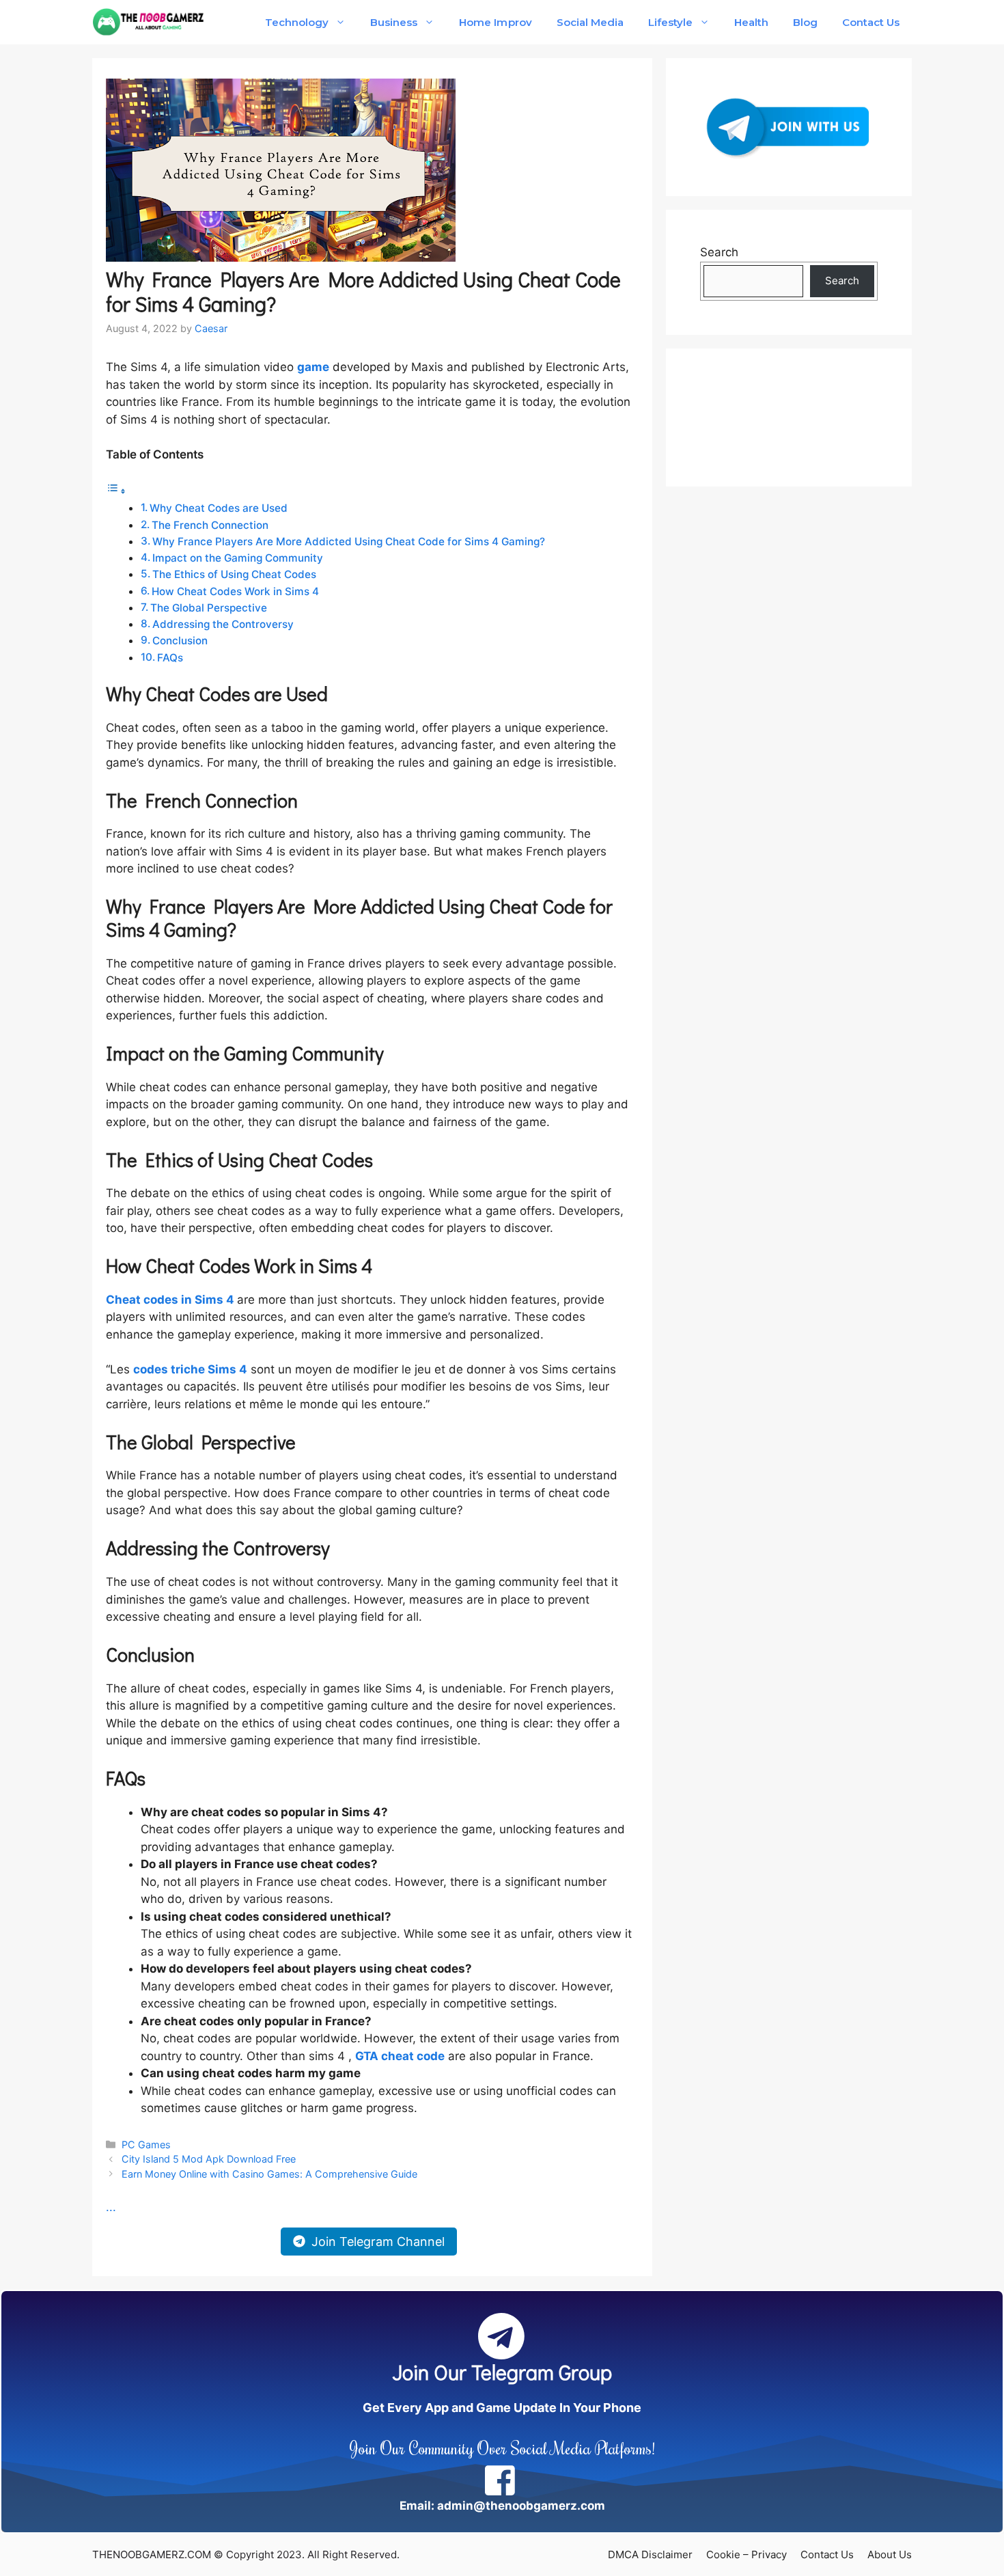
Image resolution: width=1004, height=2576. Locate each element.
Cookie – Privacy (747, 2554)
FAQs (170, 658)
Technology (297, 22)
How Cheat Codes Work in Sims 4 (235, 591)
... (111, 2207)
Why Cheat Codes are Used (219, 508)
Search (719, 252)
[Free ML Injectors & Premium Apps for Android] (149, 22)
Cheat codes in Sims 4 (170, 1300)
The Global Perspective (209, 608)
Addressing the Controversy (223, 624)
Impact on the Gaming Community (238, 558)
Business (394, 22)
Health (751, 22)
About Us (890, 2554)
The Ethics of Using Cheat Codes (234, 574)
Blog (805, 22)
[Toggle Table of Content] (116, 491)
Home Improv (495, 22)
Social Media (590, 22)
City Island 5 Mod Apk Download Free (209, 2159)
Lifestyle (670, 22)
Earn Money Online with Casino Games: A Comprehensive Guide (269, 2174)
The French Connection (210, 525)
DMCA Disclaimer (650, 2554)
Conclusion (180, 641)
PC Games (146, 2145)
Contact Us (871, 22)
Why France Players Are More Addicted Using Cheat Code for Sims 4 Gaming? (349, 542)
